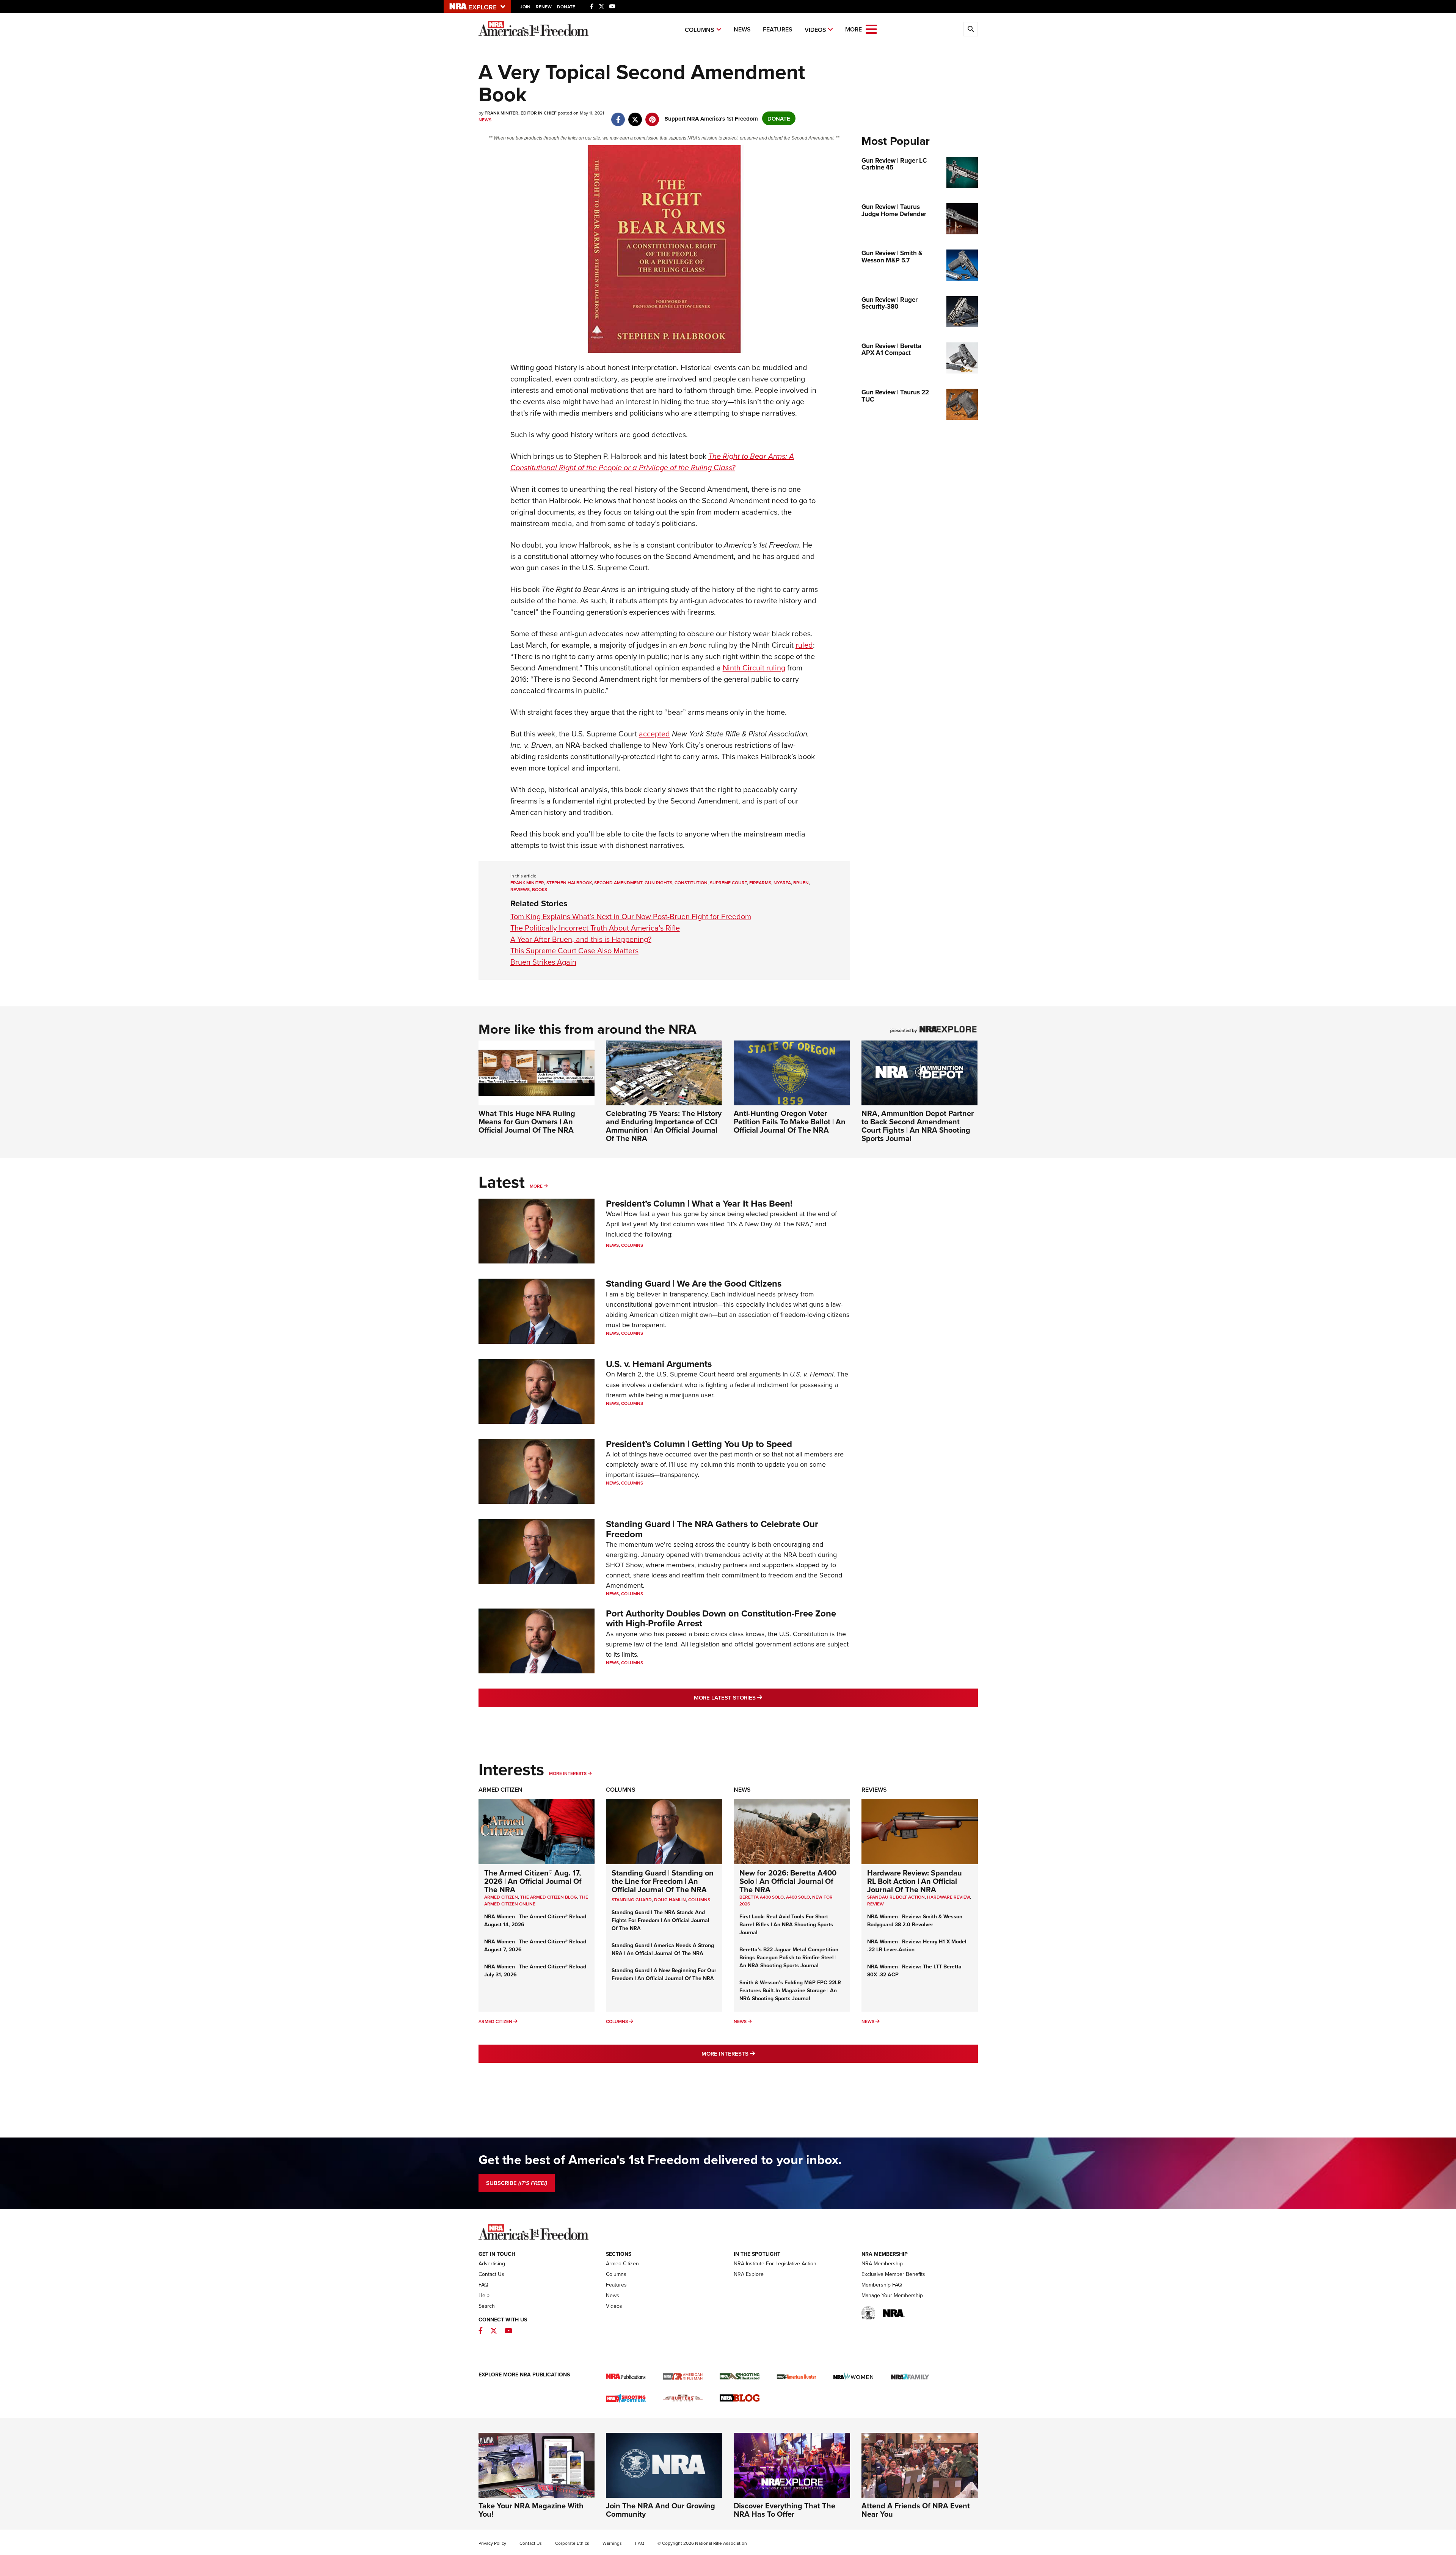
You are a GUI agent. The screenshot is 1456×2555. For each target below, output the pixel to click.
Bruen (801, 883)
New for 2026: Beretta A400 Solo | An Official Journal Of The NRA (788, 1881)
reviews (520, 889)
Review (875, 1904)
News (742, 29)
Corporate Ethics (572, 2543)
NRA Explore (749, 2274)
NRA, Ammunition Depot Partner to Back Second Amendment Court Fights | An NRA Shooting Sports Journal (918, 1126)
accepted (654, 734)
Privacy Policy (492, 2543)
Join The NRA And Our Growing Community (661, 2510)
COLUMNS (699, 1900)
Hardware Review (948, 1897)
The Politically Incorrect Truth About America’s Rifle (595, 928)
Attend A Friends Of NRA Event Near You (916, 2510)
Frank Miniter (527, 883)
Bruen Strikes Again (543, 962)
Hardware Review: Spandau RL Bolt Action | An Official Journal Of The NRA (915, 1881)
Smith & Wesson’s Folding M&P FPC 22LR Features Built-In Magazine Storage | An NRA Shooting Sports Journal (790, 1990)
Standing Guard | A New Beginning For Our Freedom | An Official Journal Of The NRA (664, 1974)
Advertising (492, 2263)
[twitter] (635, 115)
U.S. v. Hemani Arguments (659, 1364)
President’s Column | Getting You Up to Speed (699, 1444)
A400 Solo (798, 1897)
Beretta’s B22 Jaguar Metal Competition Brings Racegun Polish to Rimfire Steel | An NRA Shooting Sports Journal (789, 1957)
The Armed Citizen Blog (549, 1897)
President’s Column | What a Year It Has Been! (699, 1203)
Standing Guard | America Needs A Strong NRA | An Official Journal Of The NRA (663, 1949)
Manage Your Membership (892, 2295)
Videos (815, 30)
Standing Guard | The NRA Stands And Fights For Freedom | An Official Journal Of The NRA (661, 1920)
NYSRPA (782, 883)
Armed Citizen (500, 1790)
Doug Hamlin (670, 1900)
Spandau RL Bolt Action (896, 1897)
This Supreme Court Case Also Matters (574, 950)
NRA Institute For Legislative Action (775, 2263)
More (536, 1186)
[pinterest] (652, 115)
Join (525, 7)
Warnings (612, 2543)
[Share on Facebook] (618, 115)
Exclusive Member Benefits (893, 2274)
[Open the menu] (871, 29)
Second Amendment (618, 883)
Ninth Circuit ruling (754, 668)
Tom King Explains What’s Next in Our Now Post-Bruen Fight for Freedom (631, 916)
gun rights (658, 883)
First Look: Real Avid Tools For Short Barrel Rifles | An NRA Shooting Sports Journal (786, 1924)
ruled (804, 645)
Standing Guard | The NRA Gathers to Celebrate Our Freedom (712, 1529)
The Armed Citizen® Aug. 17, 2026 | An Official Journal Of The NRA (533, 1881)
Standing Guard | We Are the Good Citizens (694, 1283)
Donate (566, 7)
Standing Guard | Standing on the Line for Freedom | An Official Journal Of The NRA (663, 1881)
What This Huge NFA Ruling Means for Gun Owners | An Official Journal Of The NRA (527, 1121)
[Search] (971, 29)
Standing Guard (632, 1900)
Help (484, 2295)
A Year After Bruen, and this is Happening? (581, 939)
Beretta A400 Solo (762, 1897)
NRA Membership (882, 2263)
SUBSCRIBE (517, 2183)
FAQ (483, 2285)
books (540, 889)
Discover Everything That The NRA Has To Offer (784, 2510)
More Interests (568, 1773)
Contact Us (491, 2274)
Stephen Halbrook (569, 883)
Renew (544, 7)
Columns (700, 30)
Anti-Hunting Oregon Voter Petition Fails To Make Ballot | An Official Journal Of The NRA (790, 1121)
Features (778, 29)
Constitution (691, 883)
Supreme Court (728, 883)
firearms (760, 883)
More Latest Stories (759, 1697)
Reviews (874, 1790)
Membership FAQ (882, 2285)
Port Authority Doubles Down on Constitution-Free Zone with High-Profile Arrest (721, 1618)
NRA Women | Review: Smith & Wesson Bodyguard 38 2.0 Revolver (915, 1920)
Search (487, 2306)
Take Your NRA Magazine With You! (531, 2510)
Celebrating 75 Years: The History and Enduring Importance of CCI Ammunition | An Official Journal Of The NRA (664, 1126)
